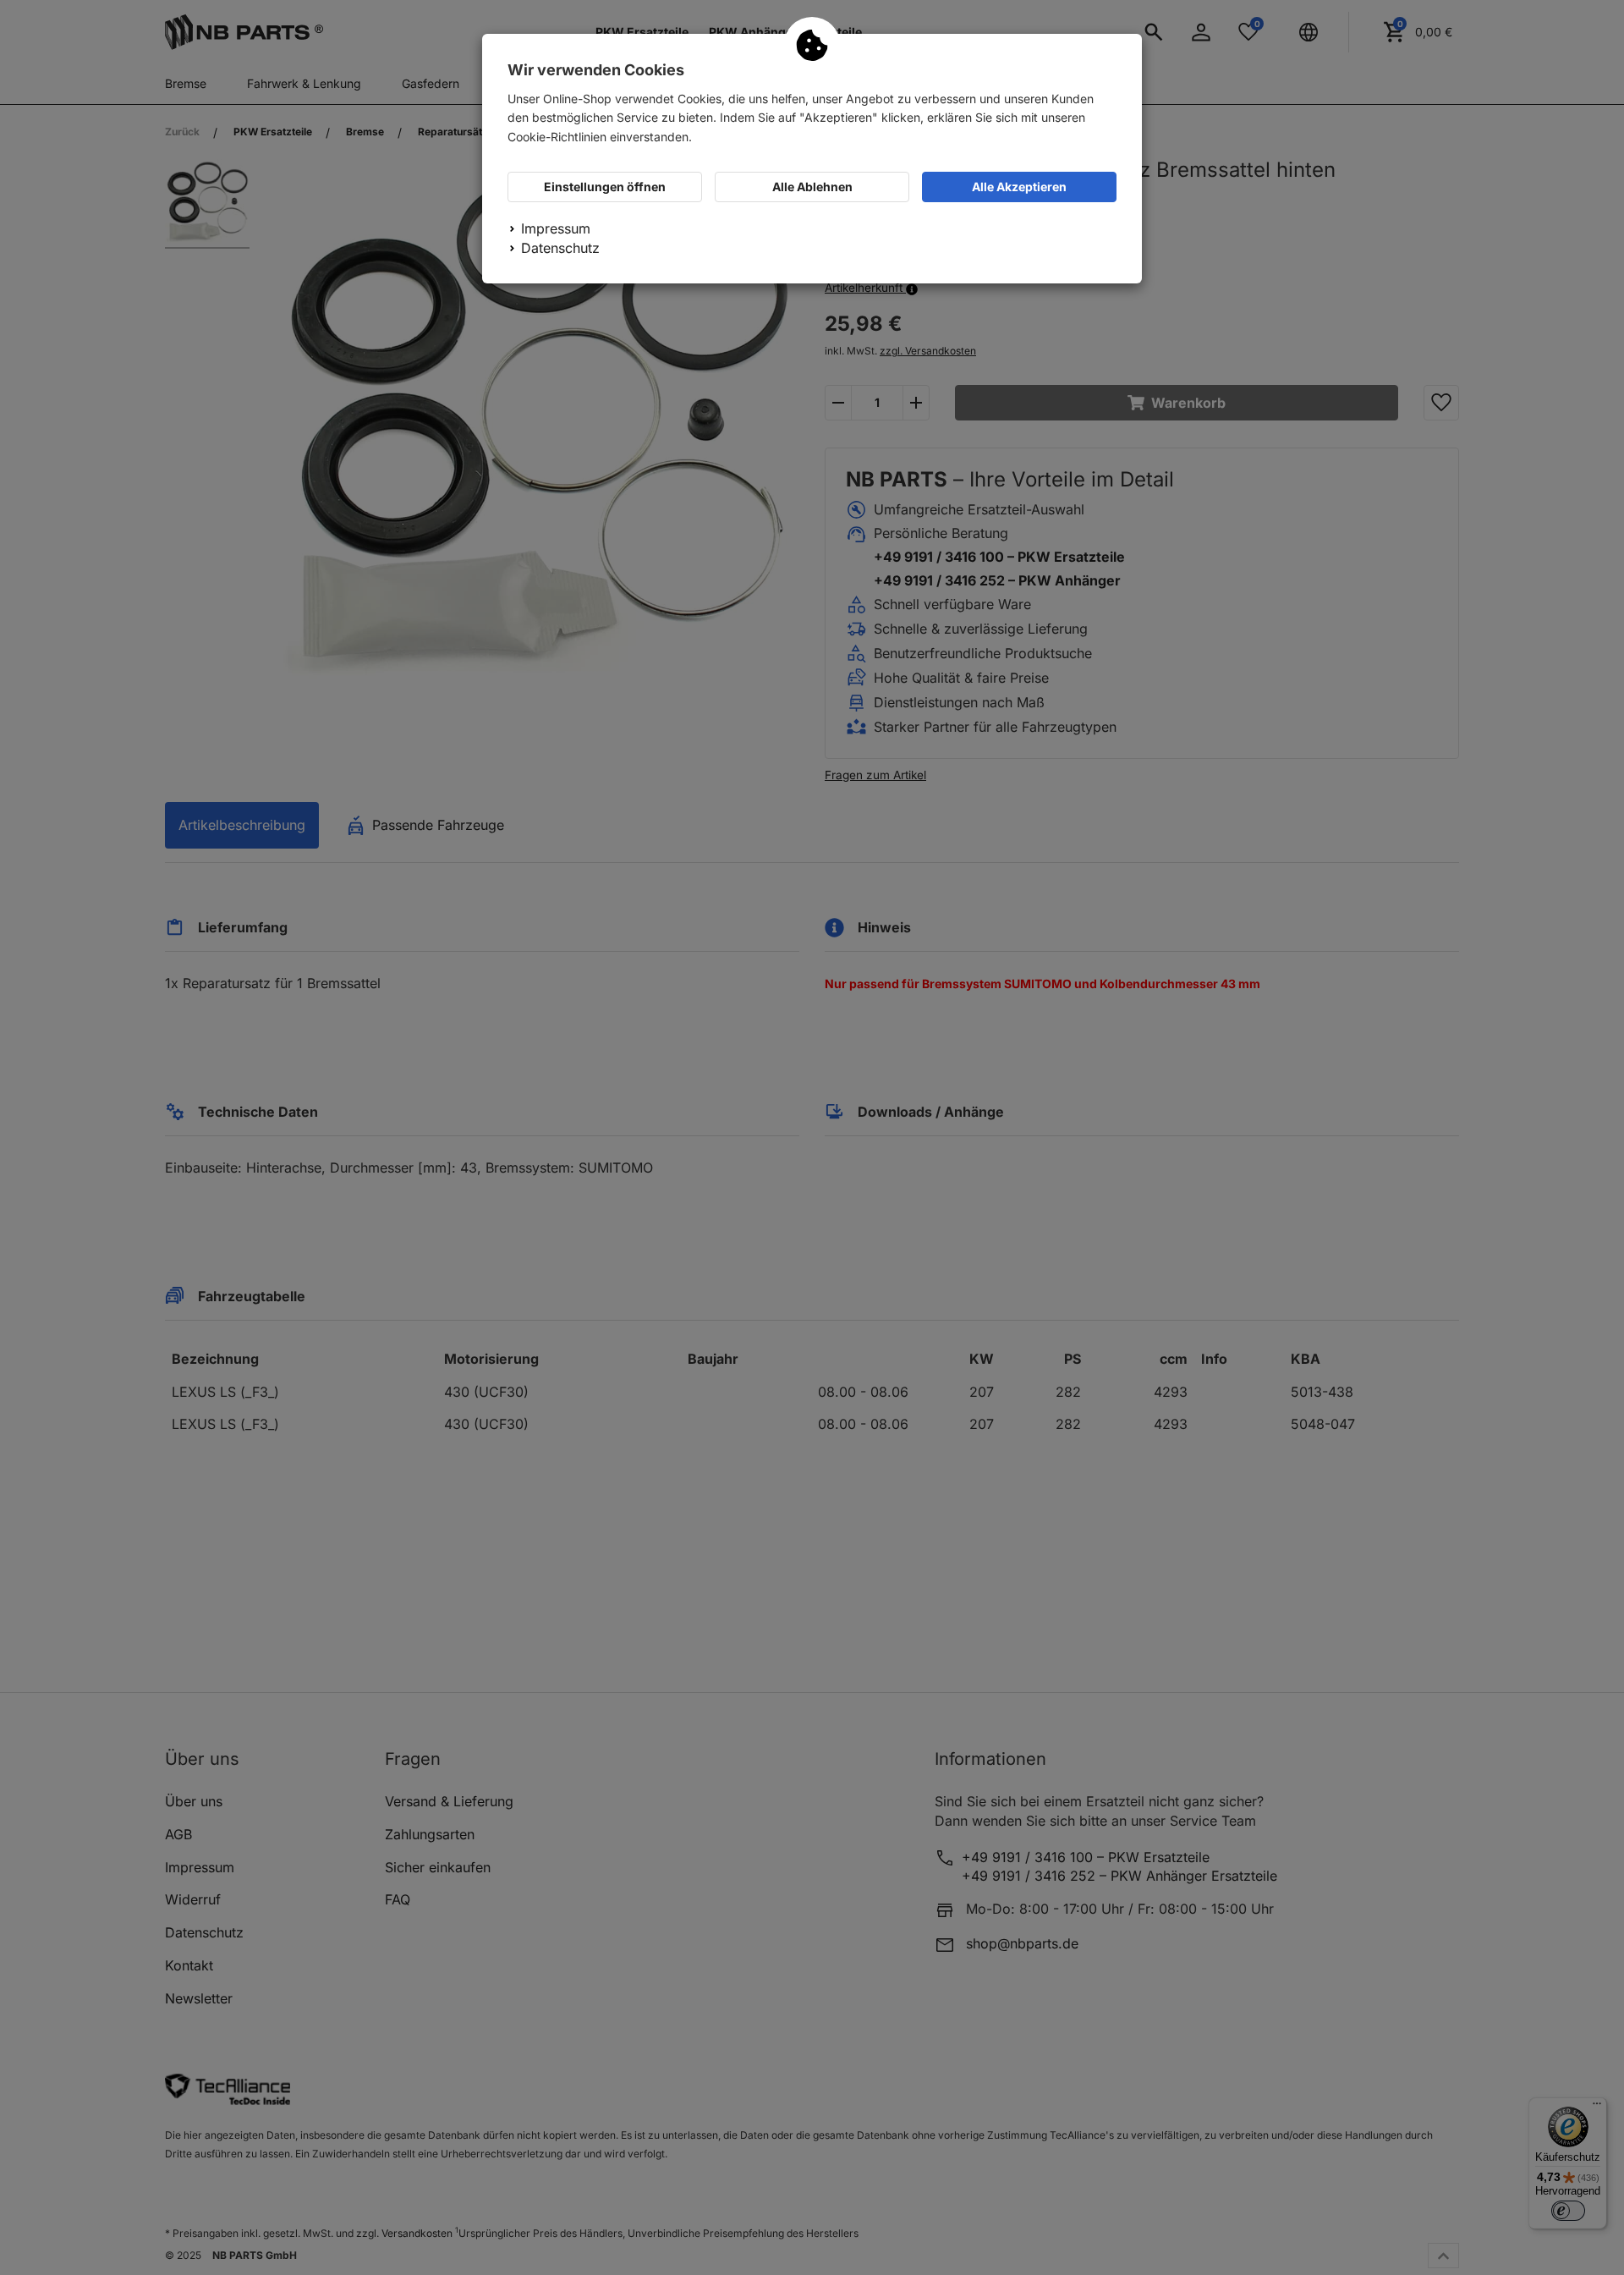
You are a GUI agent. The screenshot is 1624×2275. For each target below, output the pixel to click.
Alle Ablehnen (812, 187)
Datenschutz (560, 248)
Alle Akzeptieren (1019, 187)
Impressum (556, 228)
